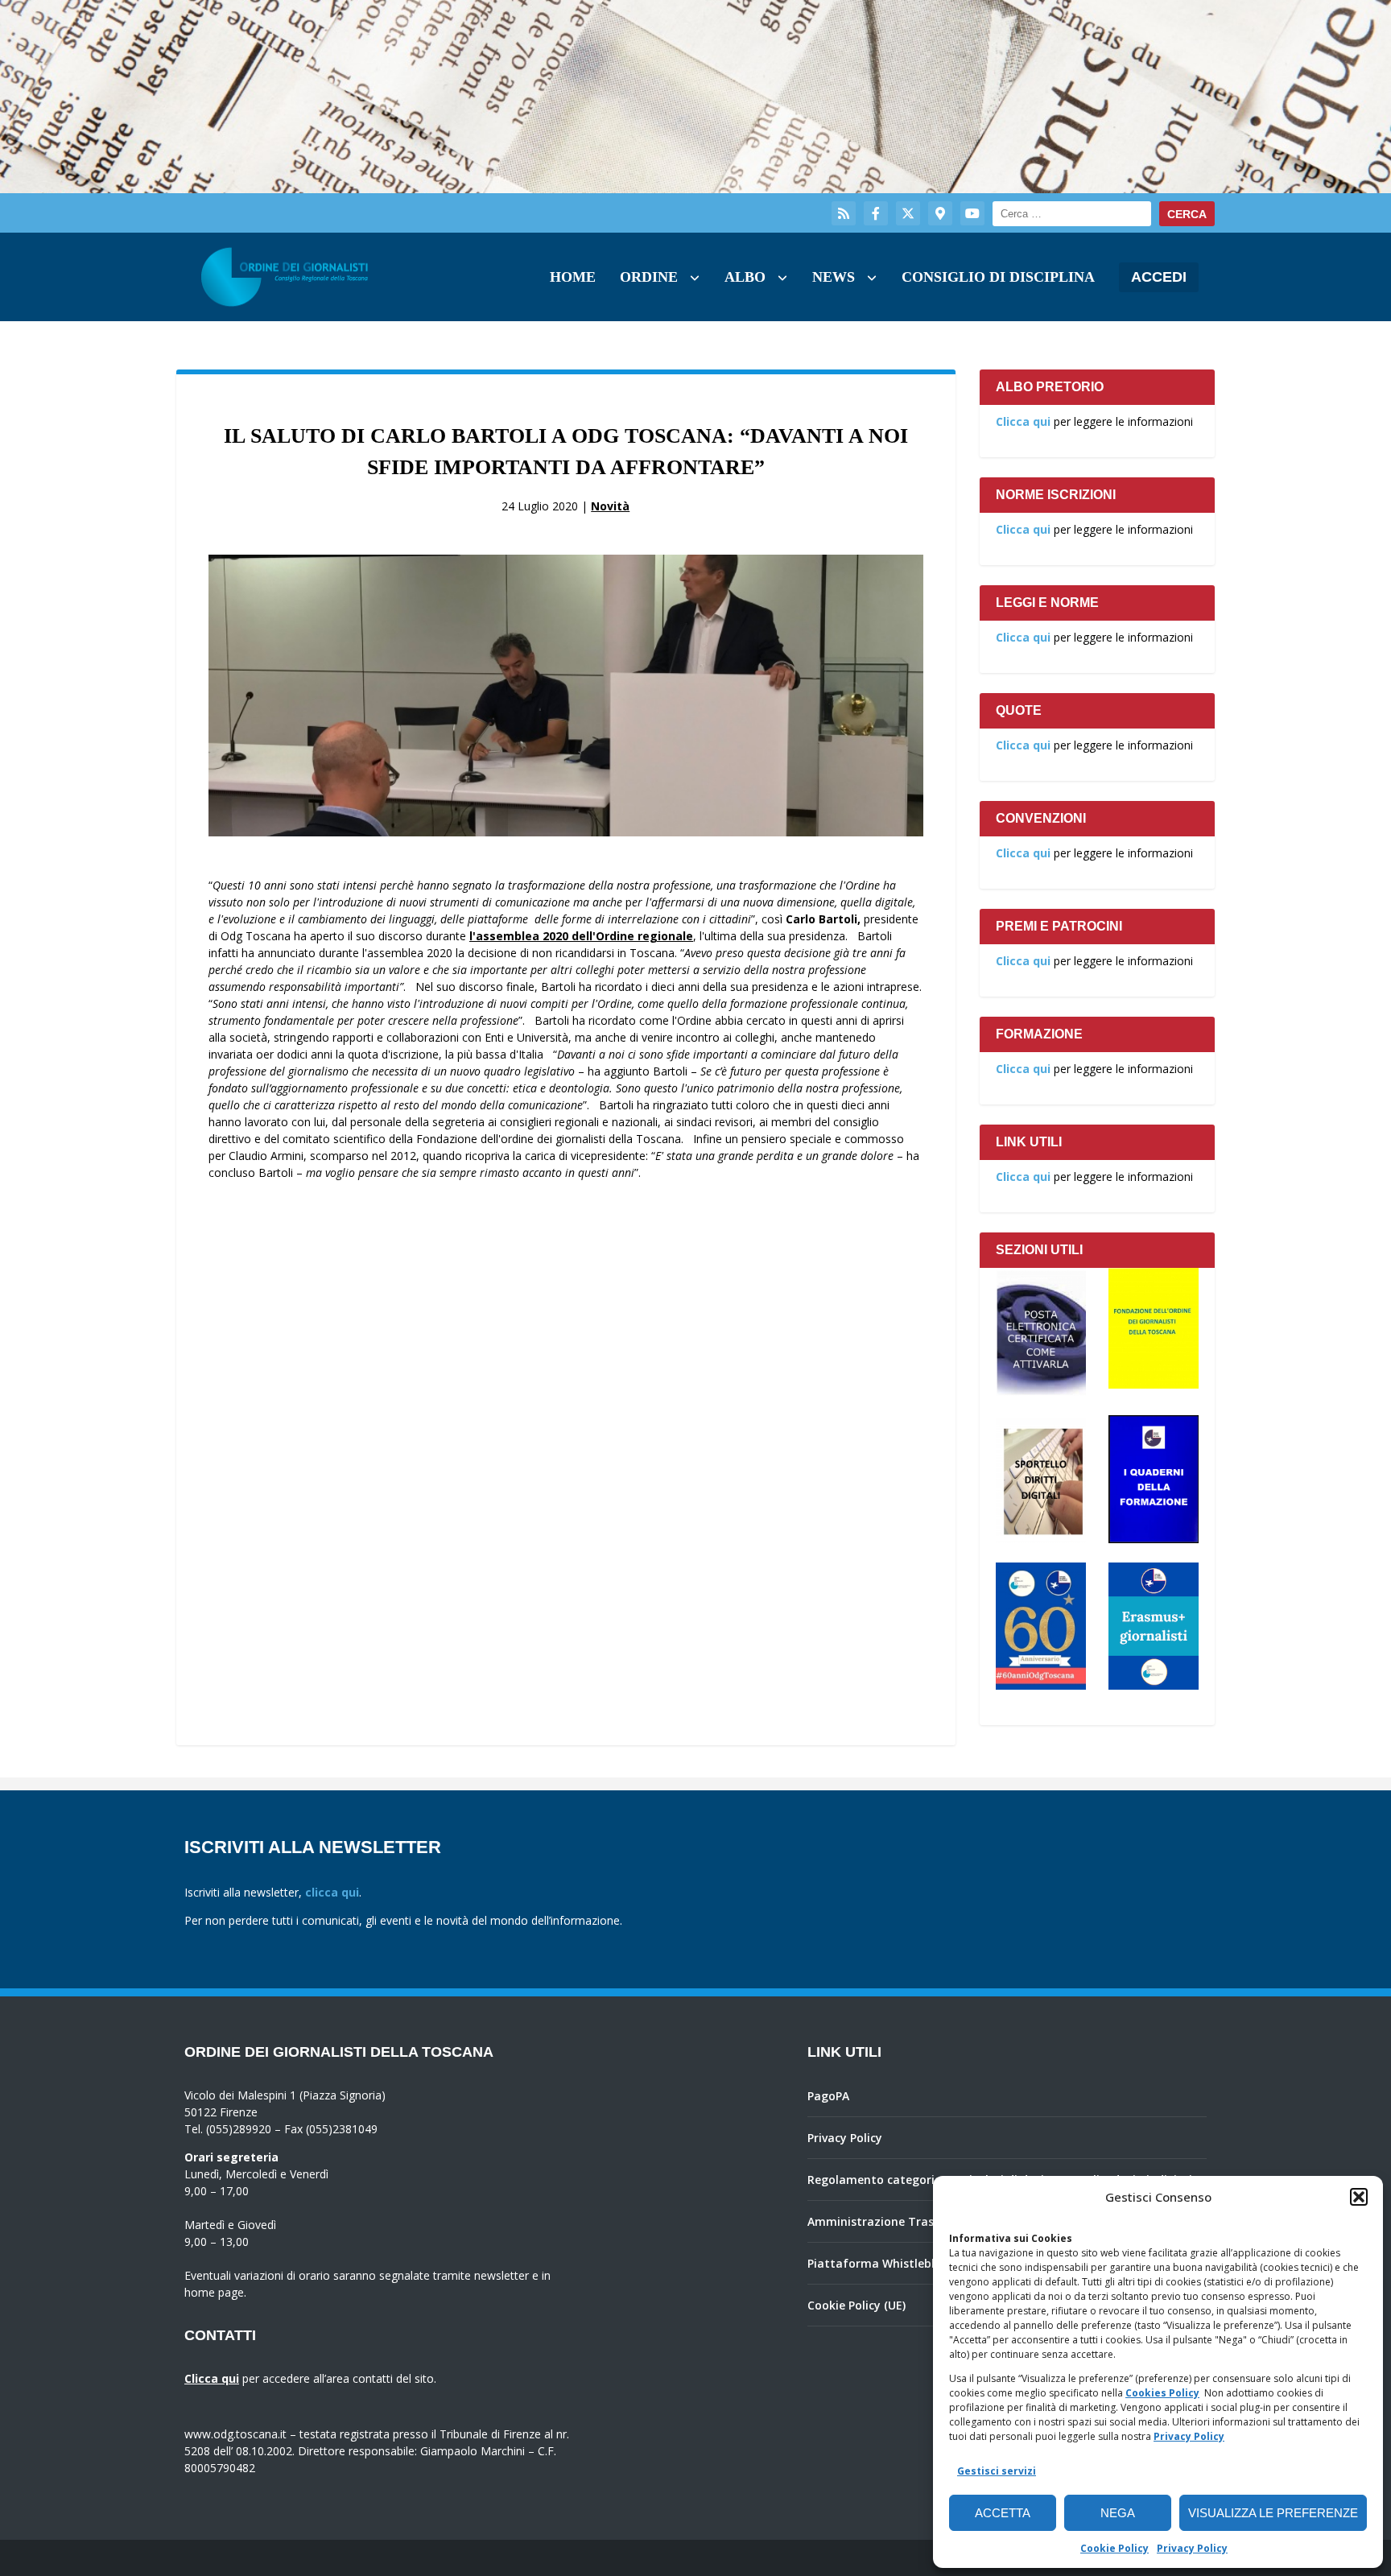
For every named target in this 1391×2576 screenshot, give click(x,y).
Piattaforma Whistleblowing (888, 2263)
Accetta (1003, 2513)
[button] (1359, 2197)
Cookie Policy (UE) (856, 2305)
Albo (745, 277)
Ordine (649, 277)
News (834, 277)
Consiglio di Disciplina (998, 277)
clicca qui (332, 1892)
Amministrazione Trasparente (893, 2221)
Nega (1118, 2513)
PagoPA (828, 2096)
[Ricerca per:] (1072, 214)
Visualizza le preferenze (1273, 2513)
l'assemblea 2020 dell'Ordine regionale (581, 936)
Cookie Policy (1114, 2548)
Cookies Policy (1162, 2393)
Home (573, 277)
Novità (610, 506)
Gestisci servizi (997, 2471)
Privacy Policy (1189, 2436)
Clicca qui (1023, 421)
